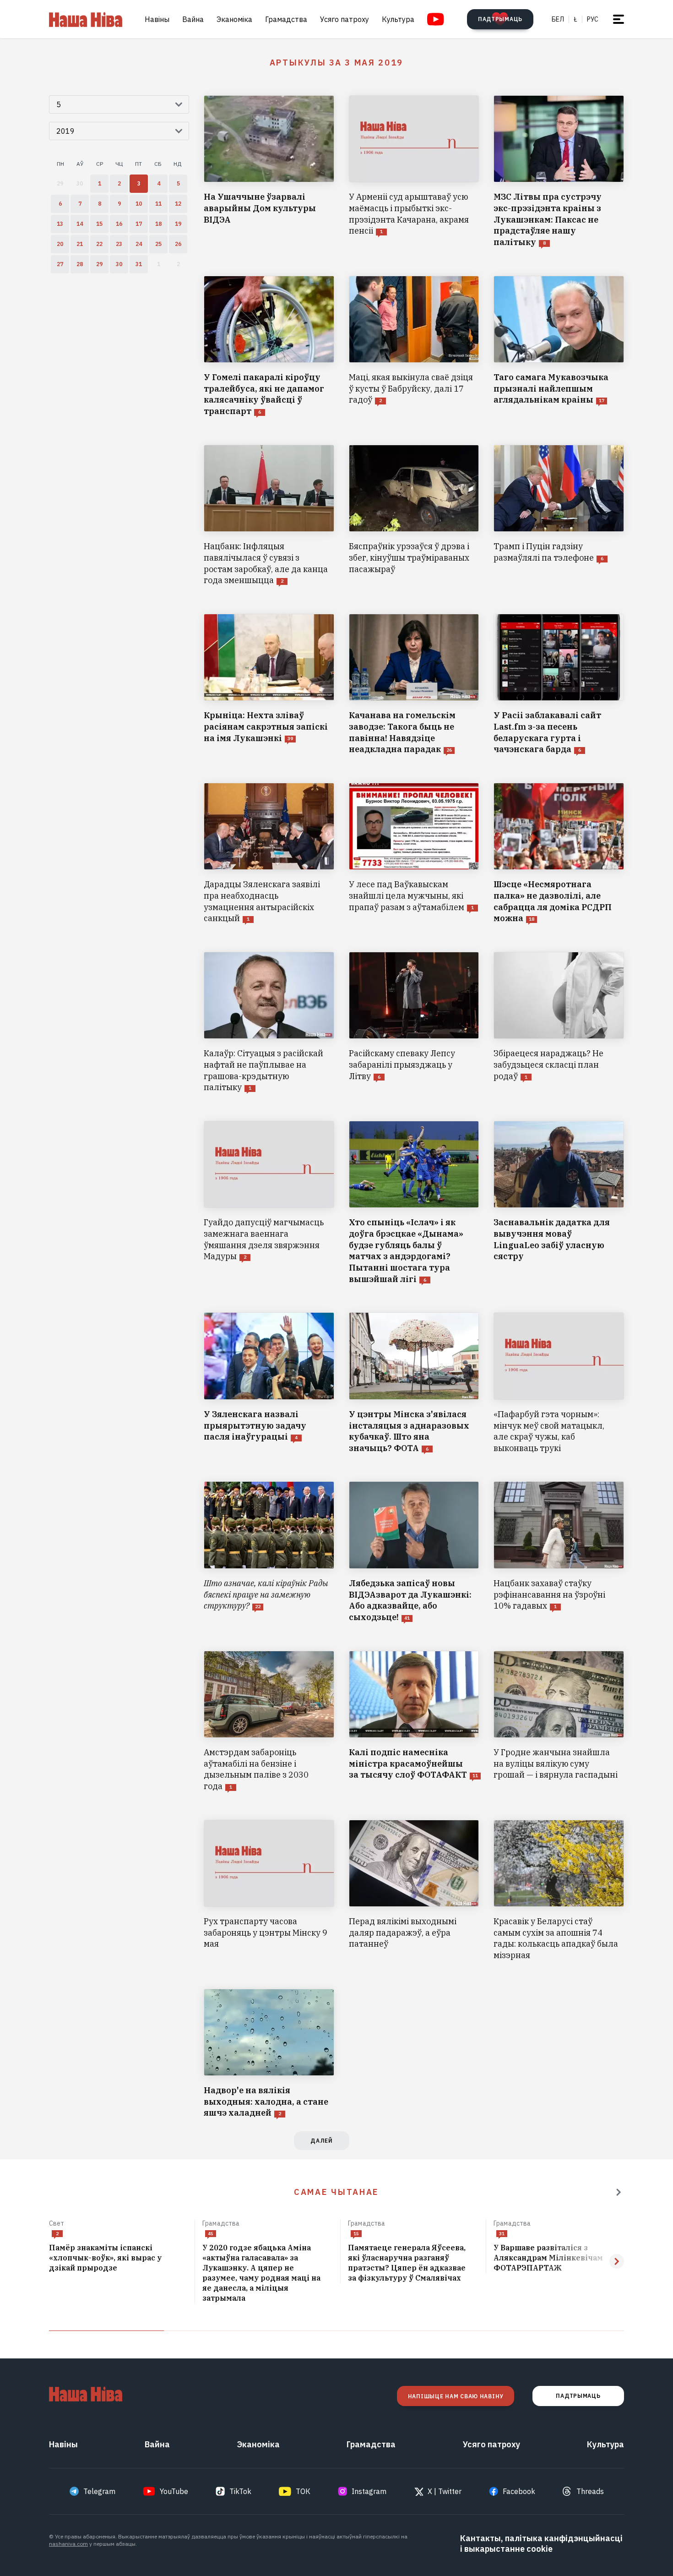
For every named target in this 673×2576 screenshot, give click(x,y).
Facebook (519, 2491)
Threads (590, 2491)
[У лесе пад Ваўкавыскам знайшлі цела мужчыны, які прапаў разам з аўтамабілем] (414, 854)
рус (593, 19)
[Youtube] (436, 19)
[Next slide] (617, 2261)
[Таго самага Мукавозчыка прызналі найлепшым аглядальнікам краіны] (559, 347)
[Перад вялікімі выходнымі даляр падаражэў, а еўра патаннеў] (414, 1891)
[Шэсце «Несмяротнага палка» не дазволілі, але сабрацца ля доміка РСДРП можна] (559, 854)
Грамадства (286, 19)
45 (211, 2234)
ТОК (303, 2491)
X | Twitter (445, 2491)
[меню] (619, 19)
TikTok (240, 2491)
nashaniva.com (68, 2544)
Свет (57, 2223)
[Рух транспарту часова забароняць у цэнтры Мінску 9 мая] (269, 1891)
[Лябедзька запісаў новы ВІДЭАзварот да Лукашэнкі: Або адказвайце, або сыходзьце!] (414, 1552)
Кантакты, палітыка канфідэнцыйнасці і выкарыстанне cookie (541, 2543)
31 (502, 2234)
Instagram (369, 2491)
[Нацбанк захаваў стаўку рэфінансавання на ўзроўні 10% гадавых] (559, 1552)
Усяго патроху (345, 19)
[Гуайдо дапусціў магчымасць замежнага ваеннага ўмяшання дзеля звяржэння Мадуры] (269, 1203)
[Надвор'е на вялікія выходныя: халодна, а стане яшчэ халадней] (269, 2054)
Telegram (99, 2491)
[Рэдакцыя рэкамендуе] (619, 2192)
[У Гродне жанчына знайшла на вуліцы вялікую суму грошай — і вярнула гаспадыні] (559, 1722)
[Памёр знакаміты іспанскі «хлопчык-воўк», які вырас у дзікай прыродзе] (118, 2258)
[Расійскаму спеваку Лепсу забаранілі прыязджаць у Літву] (414, 1023)
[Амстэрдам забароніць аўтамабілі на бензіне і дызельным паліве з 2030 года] (269, 1722)
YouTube (174, 2491)
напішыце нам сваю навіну (456, 2396)
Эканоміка (234, 19)
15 (356, 2234)
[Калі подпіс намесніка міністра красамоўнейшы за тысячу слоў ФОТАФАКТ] (414, 1722)
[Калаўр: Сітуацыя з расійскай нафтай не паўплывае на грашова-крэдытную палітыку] (269, 1023)
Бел (558, 19)
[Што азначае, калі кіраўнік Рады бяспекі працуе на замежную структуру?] (269, 1552)
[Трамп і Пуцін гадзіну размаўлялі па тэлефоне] (559, 516)
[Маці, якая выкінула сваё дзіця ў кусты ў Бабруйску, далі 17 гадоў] (414, 347)
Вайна (193, 19)
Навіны (157, 19)
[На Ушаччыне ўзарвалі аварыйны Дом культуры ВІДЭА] (269, 172)
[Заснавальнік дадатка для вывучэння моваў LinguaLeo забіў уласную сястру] (559, 1203)
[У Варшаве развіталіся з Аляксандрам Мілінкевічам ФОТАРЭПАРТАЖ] (559, 2258)
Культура (398, 19)
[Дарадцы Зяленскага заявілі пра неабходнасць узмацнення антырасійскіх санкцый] (269, 854)
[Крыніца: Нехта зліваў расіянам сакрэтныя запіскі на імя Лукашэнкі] (269, 685)
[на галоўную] (86, 19)
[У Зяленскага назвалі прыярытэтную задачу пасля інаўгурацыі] (269, 1383)
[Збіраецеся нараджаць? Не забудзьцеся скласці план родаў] (559, 1023)
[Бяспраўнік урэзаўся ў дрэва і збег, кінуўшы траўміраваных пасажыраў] (414, 516)
